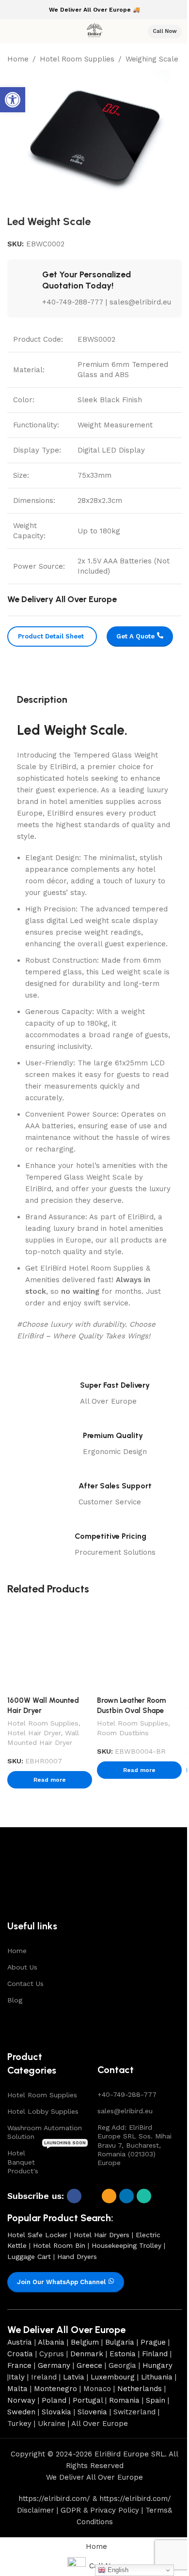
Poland (54, 2400)
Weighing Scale (152, 59)
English (117, 2570)
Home (18, 59)
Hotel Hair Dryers (102, 2235)
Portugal (88, 2400)
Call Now (165, 31)
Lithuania (157, 2377)
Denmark (87, 2354)
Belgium (85, 2342)
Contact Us (25, 1984)
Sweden (21, 2412)
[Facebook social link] (74, 2196)
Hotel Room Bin (59, 2245)
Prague (153, 2342)
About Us (22, 1967)
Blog (15, 2000)
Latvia (74, 2377)
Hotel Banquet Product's (47, 2159)
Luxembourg (113, 2377)
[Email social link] (109, 2196)
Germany (54, 2365)
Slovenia (92, 2412)
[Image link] (40, 1879)
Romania (124, 2400)
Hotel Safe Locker (37, 2235)
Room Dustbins (123, 1733)
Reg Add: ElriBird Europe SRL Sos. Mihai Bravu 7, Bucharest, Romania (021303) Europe (134, 2145)
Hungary (157, 2365)
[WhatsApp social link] (144, 2196)
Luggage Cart (29, 2257)
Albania (51, 2342)
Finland (155, 2354)
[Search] (134, 31)
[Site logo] (94, 31)
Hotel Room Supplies (77, 59)
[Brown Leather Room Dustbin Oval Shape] (139, 1649)
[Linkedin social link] (126, 2196)
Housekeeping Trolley (126, 2245)
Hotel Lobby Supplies (43, 2111)
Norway (21, 2400)
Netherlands (140, 2389)
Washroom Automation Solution (45, 2132)
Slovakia (56, 2412)
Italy (17, 2377)
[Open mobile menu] (11, 31)
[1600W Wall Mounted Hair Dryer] (50, 1649)
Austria (20, 2342)
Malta (17, 2389)
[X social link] (92, 2196)
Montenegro (55, 2389)
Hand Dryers (77, 2257)
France (19, 2365)
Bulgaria (120, 2342)
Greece (89, 2365)
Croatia (20, 2354)
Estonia (123, 2354)
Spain (156, 2400)
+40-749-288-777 (127, 2094)
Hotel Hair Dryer (34, 1733)
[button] (13, 100)
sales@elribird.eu (125, 2111)
